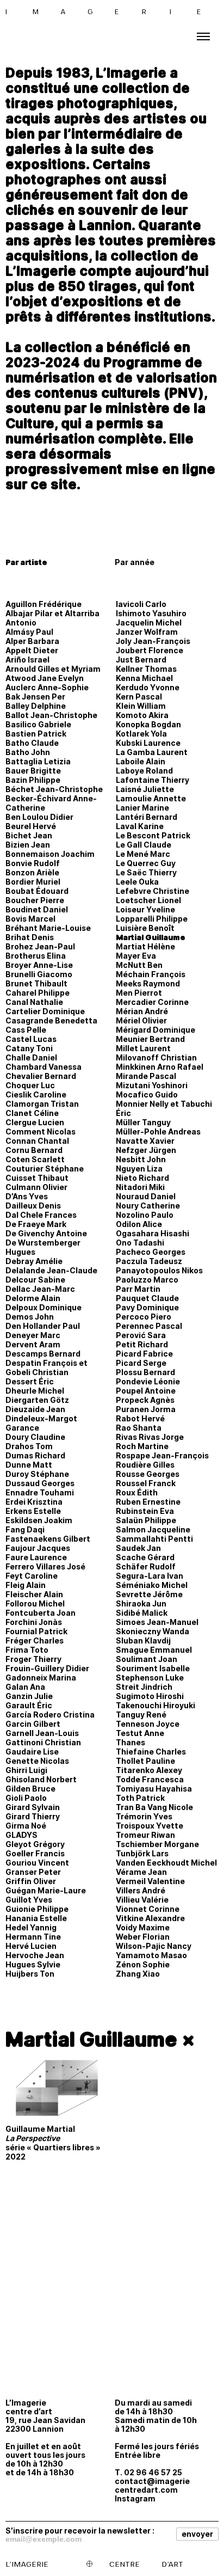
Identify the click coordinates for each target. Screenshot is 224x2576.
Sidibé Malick (142, 1613)
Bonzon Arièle (32, 872)
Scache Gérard (145, 1557)
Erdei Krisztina (34, 1502)
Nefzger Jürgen (146, 1150)
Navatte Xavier (145, 1141)
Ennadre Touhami (40, 1492)
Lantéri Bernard (147, 817)
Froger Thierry (33, 1659)
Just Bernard (141, 660)
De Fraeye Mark (36, 1224)
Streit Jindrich (144, 1687)
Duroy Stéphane (37, 1474)
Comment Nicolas (41, 1131)
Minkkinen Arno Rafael (160, 1067)
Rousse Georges (148, 1474)
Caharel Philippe (38, 993)
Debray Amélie (34, 1261)
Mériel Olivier (141, 1020)
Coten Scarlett (35, 1159)
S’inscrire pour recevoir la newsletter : (80, 2530)
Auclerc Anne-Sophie (47, 687)
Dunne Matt (29, 1465)
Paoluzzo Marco (147, 1280)
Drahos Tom (29, 1446)
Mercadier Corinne (152, 1002)
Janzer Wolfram (147, 632)
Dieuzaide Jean (35, 1409)
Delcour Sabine (35, 1280)
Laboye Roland (144, 771)
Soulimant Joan (147, 1659)
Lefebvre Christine (153, 891)
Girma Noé (26, 1826)
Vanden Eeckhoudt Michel (166, 1863)
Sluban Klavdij (143, 1640)
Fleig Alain (26, 1585)
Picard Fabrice (144, 1354)
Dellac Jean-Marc (40, 1289)
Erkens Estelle (33, 1511)
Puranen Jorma (146, 1409)
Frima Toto (27, 1650)
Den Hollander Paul (43, 1326)
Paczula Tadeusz (149, 1261)
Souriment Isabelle (153, 1668)
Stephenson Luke (150, 1678)
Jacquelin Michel (149, 622)
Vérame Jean (141, 1872)
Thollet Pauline (145, 1761)
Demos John (30, 1317)
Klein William (141, 706)
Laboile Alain (141, 761)
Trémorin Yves (144, 1816)
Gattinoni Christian (43, 1742)
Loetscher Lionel (148, 900)
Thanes (130, 1742)
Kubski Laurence (148, 743)
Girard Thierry (33, 1816)
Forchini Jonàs (34, 1622)
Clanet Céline (32, 1113)
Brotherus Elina (36, 956)
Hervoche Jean (35, 1955)
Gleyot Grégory (35, 1844)
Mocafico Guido (147, 1094)
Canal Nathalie (34, 1002)
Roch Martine (142, 1446)
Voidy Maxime (143, 1927)
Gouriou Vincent (37, 1863)
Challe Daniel (31, 1057)
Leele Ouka (137, 882)
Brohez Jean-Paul (40, 946)
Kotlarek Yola (141, 734)
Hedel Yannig (31, 1927)
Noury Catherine (148, 1206)
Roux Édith (137, 1492)
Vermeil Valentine (150, 1881)
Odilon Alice (139, 1224)
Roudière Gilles (145, 1465)
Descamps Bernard (43, 1354)
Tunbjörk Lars (142, 1853)
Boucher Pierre (35, 900)
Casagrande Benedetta (51, 1020)
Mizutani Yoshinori (152, 1085)
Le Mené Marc (143, 854)
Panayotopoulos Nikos (159, 1270)
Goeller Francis (35, 1853)
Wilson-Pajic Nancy (154, 1946)
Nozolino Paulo (145, 1215)
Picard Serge (141, 1363)
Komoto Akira (142, 715)
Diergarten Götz (37, 1400)
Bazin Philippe (33, 780)
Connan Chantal (37, 1141)
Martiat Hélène (145, 946)
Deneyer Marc (33, 1335)
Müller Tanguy (143, 1122)
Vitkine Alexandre (150, 1918)
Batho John (28, 752)
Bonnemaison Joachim (50, 854)
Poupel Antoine (146, 1391)
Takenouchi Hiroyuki (155, 1705)
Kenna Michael (144, 678)
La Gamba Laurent (152, 752)
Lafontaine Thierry (153, 780)
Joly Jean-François (153, 641)
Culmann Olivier (36, 1187)
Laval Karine (140, 826)
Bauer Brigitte (33, 771)
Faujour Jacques (38, 1548)
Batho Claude (32, 743)
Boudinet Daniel (37, 909)
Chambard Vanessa (43, 1067)
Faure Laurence (36, 1557)
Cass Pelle (26, 1030)
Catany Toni (29, 1048)
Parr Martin (138, 1289)
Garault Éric (29, 1705)
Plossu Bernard (145, 1372)
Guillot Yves (29, 1900)
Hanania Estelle (36, 1918)
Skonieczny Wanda (153, 1631)
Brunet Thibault (36, 983)
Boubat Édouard (37, 891)
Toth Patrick (140, 1798)
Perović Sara (141, 1335)
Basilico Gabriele (38, 724)
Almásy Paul (29, 632)
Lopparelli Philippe (152, 919)
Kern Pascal (139, 697)
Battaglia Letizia (38, 761)
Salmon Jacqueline (153, 1529)
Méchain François (151, 974)
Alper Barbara (32, 641)
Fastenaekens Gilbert (48, 1539)
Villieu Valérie (142, 1900)
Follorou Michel (35, 1603)
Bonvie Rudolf (33, 863)
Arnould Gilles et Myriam (53, 669)
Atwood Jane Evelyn (45, 678)
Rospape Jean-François (162, 1455)
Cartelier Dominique (45, 1011)
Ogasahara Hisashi (153, 1233)
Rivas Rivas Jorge (150, 1437)
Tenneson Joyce (148, 1724)
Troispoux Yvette (150, 1826)
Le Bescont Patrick (153, 835)
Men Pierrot (139, 993)
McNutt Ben (139, 965)
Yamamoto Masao (151, 1955)
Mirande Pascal (146, 1076)
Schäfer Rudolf (146, 1566)
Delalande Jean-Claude (51, 1270)
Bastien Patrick (36, 734)
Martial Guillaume (151, 937)
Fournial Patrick (36, 1631)
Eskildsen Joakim (39, 1520)
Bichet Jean (29, 835)
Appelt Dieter (32, 650)
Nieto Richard (142, 1178)
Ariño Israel (27, 660)
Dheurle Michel (35, 1391)
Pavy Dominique (147, 1307)
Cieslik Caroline (36, 1094)
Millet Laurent (143, 1048)
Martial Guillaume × (100, 2039)
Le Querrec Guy (146, 863)
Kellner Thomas (146, 669)
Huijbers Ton (30, 1974)
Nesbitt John (141, 1159)
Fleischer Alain (34, 1594)
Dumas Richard (35, 1455)
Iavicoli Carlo (141, 604)
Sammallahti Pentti (154, 1539)
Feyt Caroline (32, 1576)
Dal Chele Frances (41, 1215)
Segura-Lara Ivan (150, 1576)
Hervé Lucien (31, 1946)
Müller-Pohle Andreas (158, 1131)
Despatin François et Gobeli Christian (46, 1367)
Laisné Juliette (145, 789)
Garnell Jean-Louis (42, 1733)
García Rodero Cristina (50, 1715)
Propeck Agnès (145, 1400)
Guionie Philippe (37, 1909)
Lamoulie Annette (151, 798)
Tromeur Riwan (145, 1835)
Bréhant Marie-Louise (48, 928)
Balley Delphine (36, 706)
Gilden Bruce (30, 1789)
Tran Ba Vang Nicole (154, 1807)
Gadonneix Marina (41, 1678)
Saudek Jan (138, 1548)
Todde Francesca (150, 1779)
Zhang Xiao (138, 1974)
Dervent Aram (33, 1344)
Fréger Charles (35, 1640)
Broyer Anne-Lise (39, 965)
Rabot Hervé (140, 1418)
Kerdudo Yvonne (148, 687)
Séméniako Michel (152, 1585)
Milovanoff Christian (156, 1057)
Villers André (141, 1890)
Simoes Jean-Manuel (157, 1622)
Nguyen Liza (139, 1169)
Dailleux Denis (33, 1206)
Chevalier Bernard (41, 1076)
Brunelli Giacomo (39, 974)
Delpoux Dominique (43, 1307)
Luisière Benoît (145, 928)
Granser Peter (33, 1872)
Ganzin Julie (29, 1696)
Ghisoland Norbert (41, 1779)
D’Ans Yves (27, 1196)
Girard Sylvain (33, 1807)
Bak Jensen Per (35, 697)
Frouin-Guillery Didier (47, 1668)
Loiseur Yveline (145, 909)
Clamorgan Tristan (42, 1104)
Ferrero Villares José (45, 1566)
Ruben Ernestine (148, 1502)
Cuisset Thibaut (37, 1178)
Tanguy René (141, 1715)
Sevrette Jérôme (149, 1594)
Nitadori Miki (140, 1187)
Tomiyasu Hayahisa (154, 1789)
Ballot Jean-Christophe (51, 715)
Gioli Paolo (26, 1798)
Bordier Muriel (33, 882)
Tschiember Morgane (157, 1844)
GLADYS (21, 1835)
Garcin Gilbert (33, 1724)
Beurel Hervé (31, 826)
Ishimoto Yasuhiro (151, 613)
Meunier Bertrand (150, 1039)
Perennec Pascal (149, 1326)
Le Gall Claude (144, 845)
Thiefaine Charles (151, 1752)
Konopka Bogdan (148, 724)
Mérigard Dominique (155, 1030)
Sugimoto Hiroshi (150, 1696)
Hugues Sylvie (33, 1964)
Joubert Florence (150, 650)
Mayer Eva (136, 956)
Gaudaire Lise (32, 1752)
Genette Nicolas (37, 1761)
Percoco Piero (144, 1317)
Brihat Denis (30, 937)
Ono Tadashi (140, 1243)
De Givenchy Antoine (46, 1233)
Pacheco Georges (151, 1252)
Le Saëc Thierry (146, 872)
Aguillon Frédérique (43, 604)
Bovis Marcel (30, 919)
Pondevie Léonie (148, 1381)
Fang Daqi (25, 1529)
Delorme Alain (33, 1298)
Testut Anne (140, 1733)
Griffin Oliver (31, 1881)
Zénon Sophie (143, 1964)
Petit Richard (142, 1344)
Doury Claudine (35, 1437)
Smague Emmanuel (154, 1650)
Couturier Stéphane (45, 1169)
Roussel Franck (146, 1483)
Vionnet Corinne (148, 1909)
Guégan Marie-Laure (46, 1890)
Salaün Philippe (146, 1520)
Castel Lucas (31, 1039)
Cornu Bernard (34, 1150)
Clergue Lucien (35, 1122)
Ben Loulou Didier (39, 817)
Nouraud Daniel (146, 1196)
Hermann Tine (33, 1937)
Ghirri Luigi (26, 1770)
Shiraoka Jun (141, 1603)
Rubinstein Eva (145, 1511)
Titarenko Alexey (149, 1770)
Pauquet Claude (147, 1298)
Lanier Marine (142, 808)
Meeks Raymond (148, 983)
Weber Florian (143, 1937)
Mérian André (142, 1011)
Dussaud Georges (40, 1483)
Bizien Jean (28, 845)
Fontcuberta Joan (41, 1613)
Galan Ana (25, 1687)
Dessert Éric (30, 1381)
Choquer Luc (30, 1085)
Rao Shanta (139, 1428)
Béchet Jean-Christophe (54, 789)
